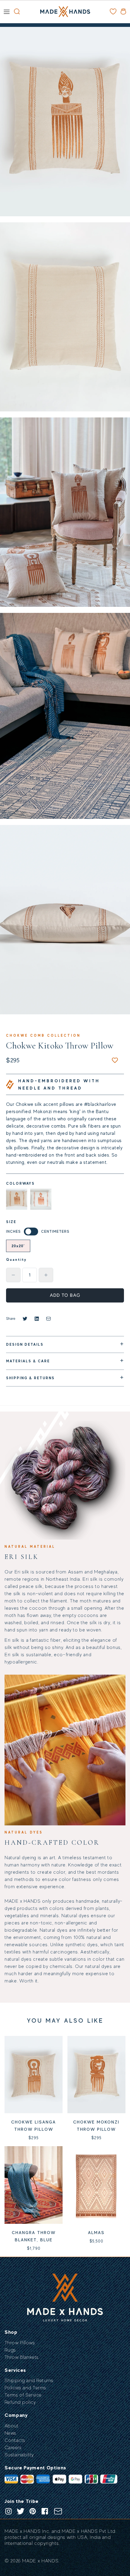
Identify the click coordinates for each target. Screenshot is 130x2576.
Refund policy (20, 2402)
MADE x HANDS (40, 2561)
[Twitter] (21, 2511)
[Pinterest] (33, 2511)
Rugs (10, 2350)
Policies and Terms (25, 2388)
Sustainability (19, 2455)
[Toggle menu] (7, 11)
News (10, 2433)
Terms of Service (23, 2395)
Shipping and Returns (29, 2381)
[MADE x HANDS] (65, 12)
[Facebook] (45, 2511)
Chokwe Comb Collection (43, 1035)
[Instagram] (8, 2511)
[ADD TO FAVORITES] (115, 1060)
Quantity (16, 1260)
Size (11, 1222)
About (11, 2426)
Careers (13, 2448)
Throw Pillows (20, 2343)
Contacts (15, 2440)
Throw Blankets (22, 2357)
